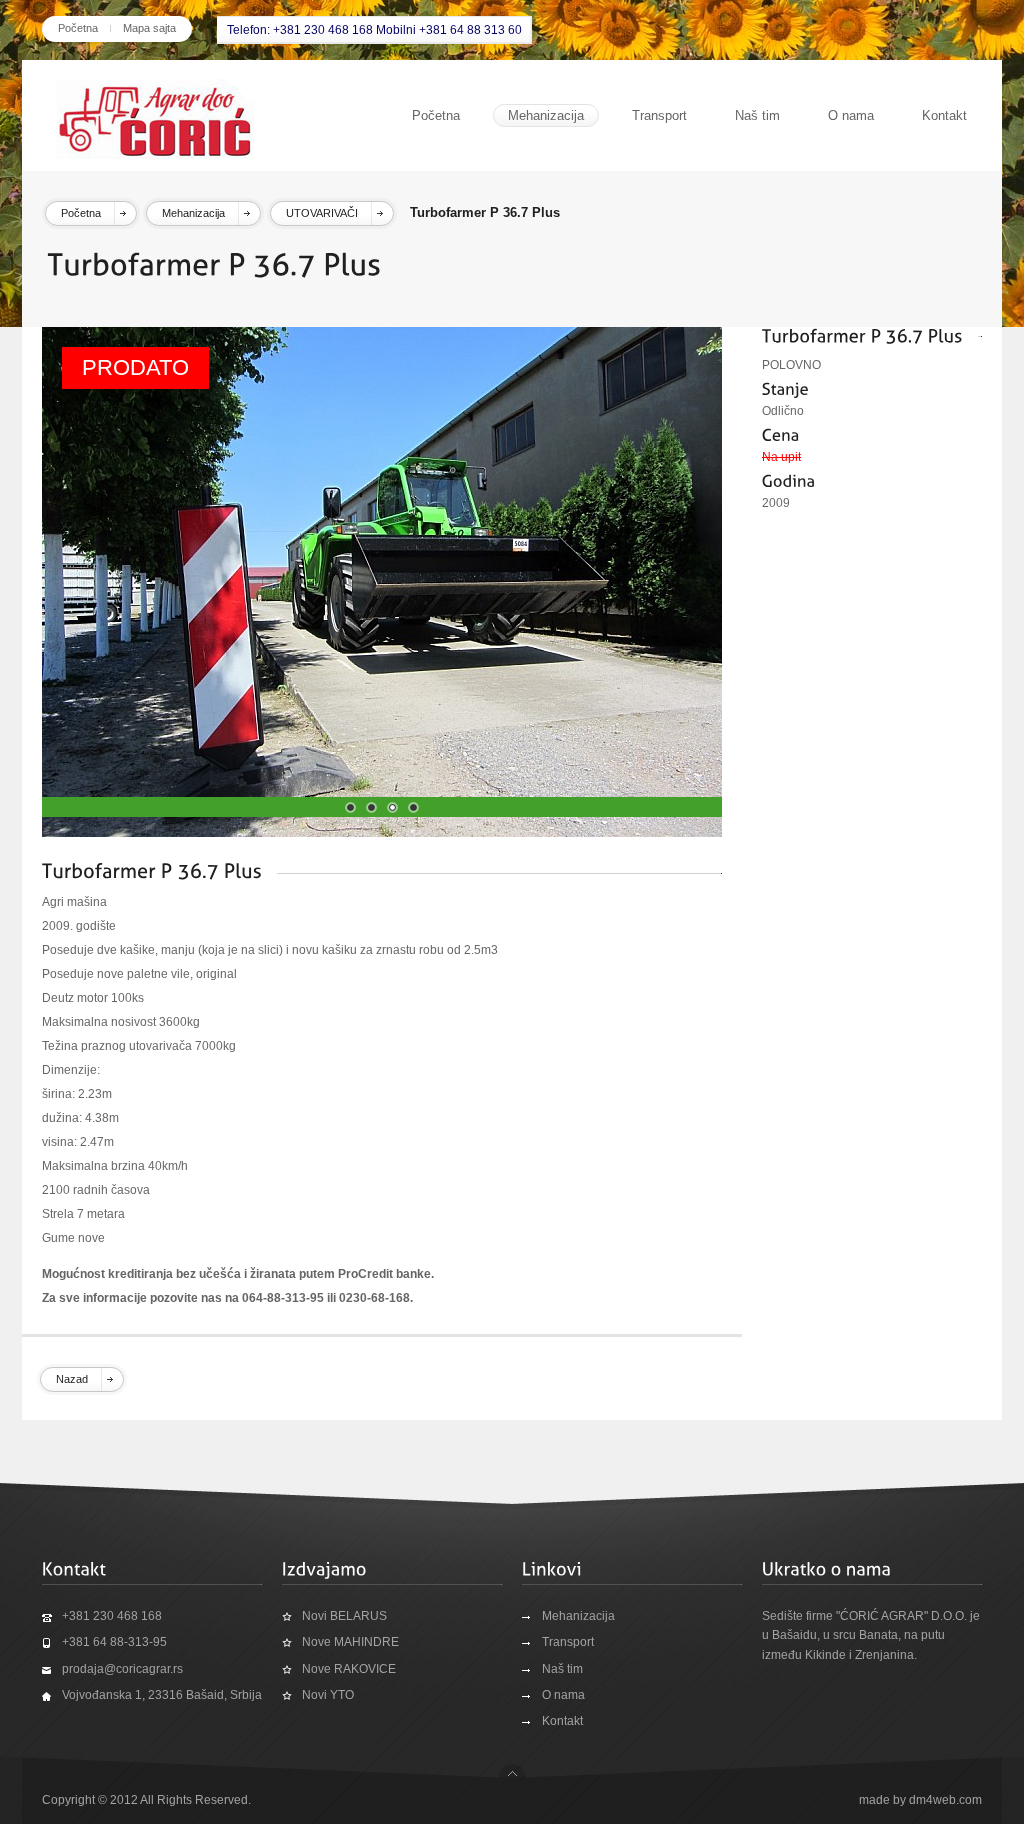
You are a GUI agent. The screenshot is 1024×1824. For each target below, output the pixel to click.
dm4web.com (945, 1800)
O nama (851, 115)
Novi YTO (328, 1695)
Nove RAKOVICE (349, 1669)
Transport (659, 115)
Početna (78, 28)
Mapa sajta (149, 28)
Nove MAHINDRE (350, 1642)
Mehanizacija (546, 115)
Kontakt (944, 115)
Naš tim (757, 115)
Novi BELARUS (344, 1616)
